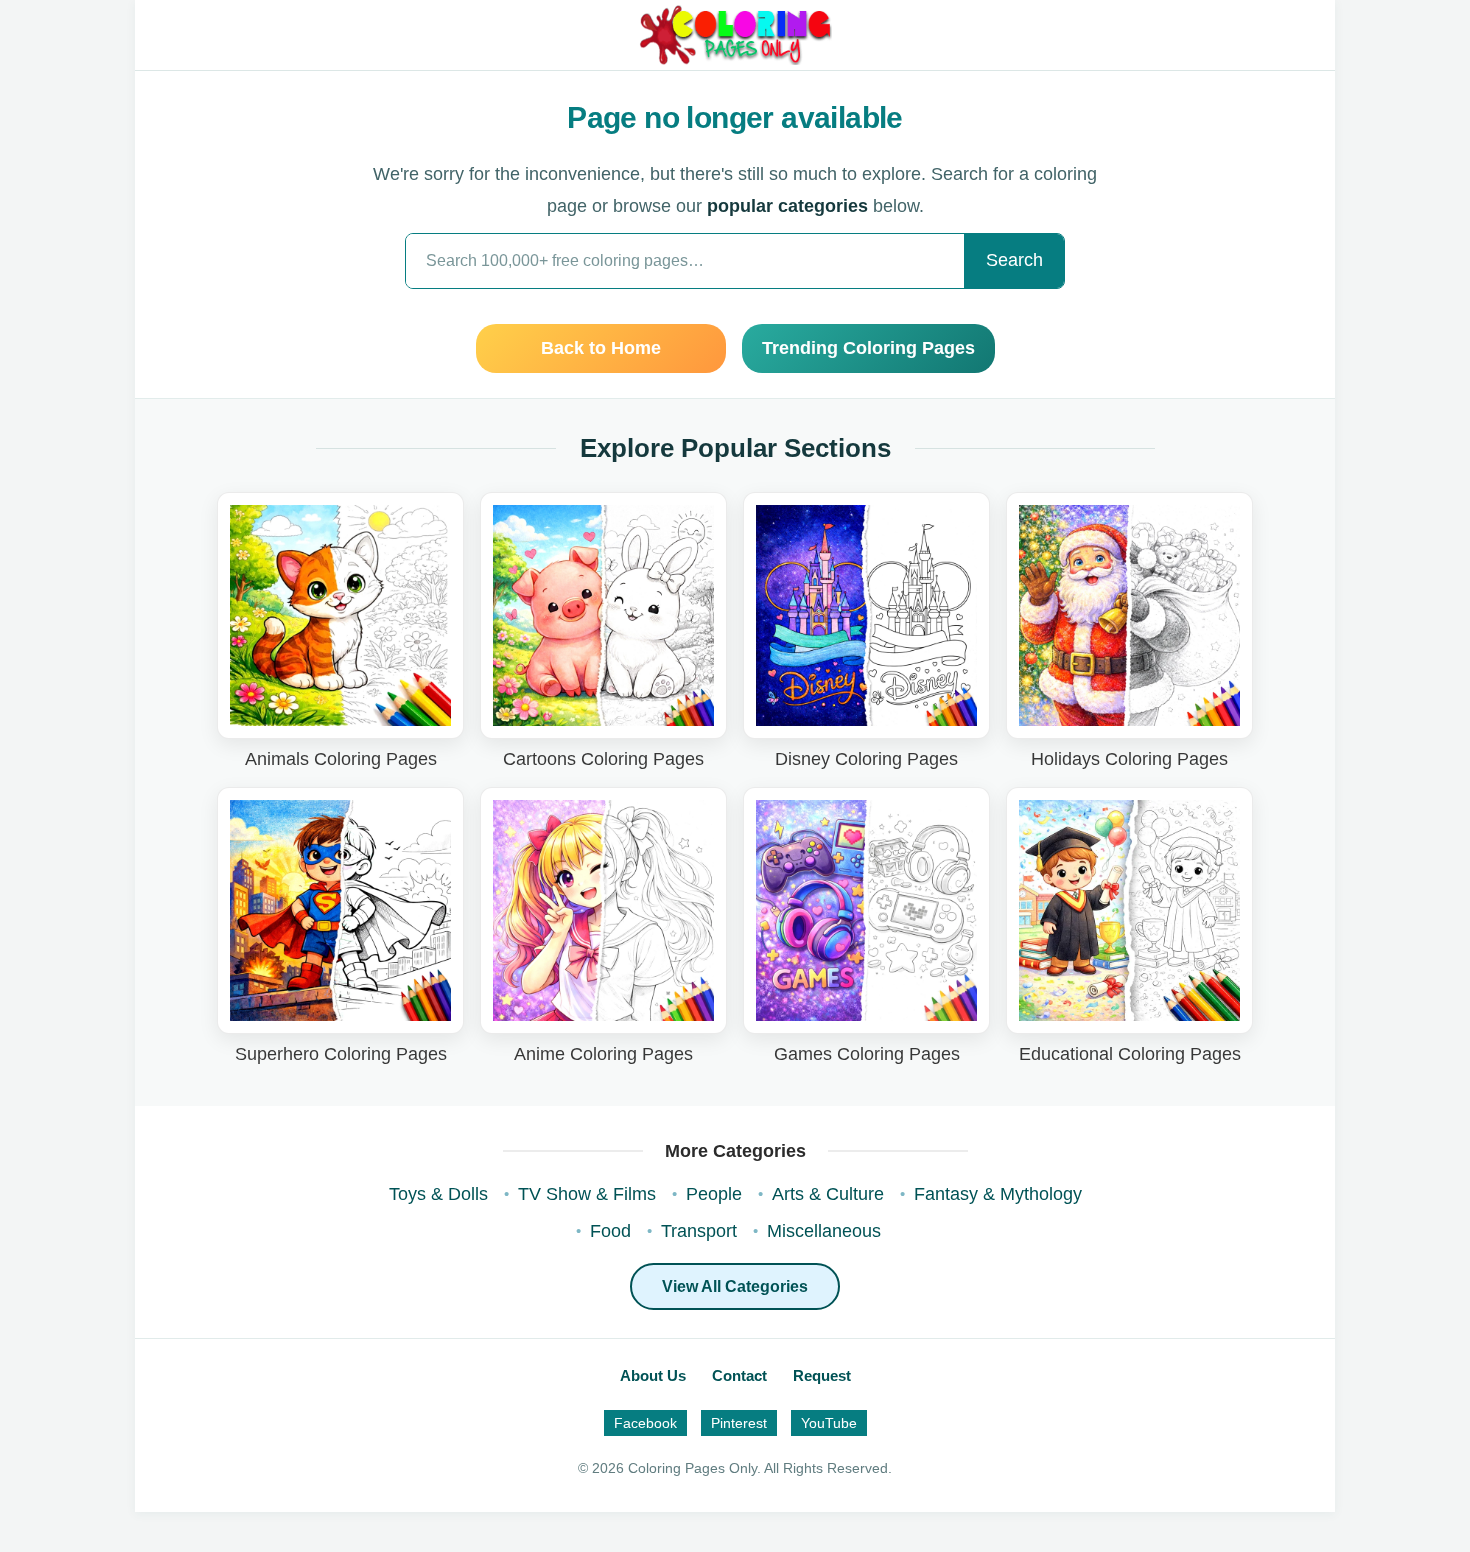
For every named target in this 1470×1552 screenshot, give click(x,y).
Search (1014, 260)
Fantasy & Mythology (998, 1194)
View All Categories (735, 1286)
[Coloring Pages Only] (734, 35)
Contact (739, 1375)
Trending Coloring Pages (868, 348)
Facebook (645, 1423)
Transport (699, 1231)
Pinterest (739, 1423)
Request (822, 1375)
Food (610, 1231)
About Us (653, 1375)
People (714, 1194)
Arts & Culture (828, 1194)
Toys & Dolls (438, 1194)
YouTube (829, 1423)
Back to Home (601, 348)
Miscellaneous (824, 1231)
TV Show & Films (587, 1194)
